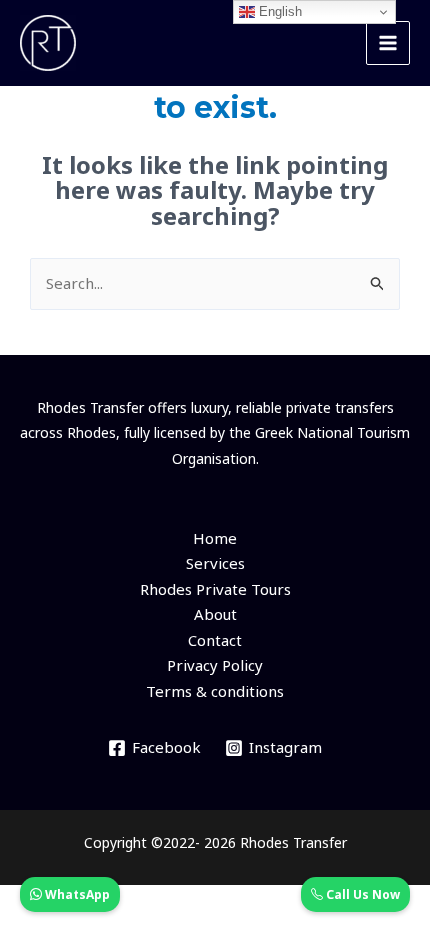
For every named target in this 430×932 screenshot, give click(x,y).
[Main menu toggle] (388, 43)
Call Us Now (361, 894)
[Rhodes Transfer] (48, 43)
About (215, 614)
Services (215, 563)
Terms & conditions (215, 691)
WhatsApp (76, 894)
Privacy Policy (215, 665)
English (278, 11)
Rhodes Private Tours (215, 589)
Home (215, 538)
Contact (215, 640)
